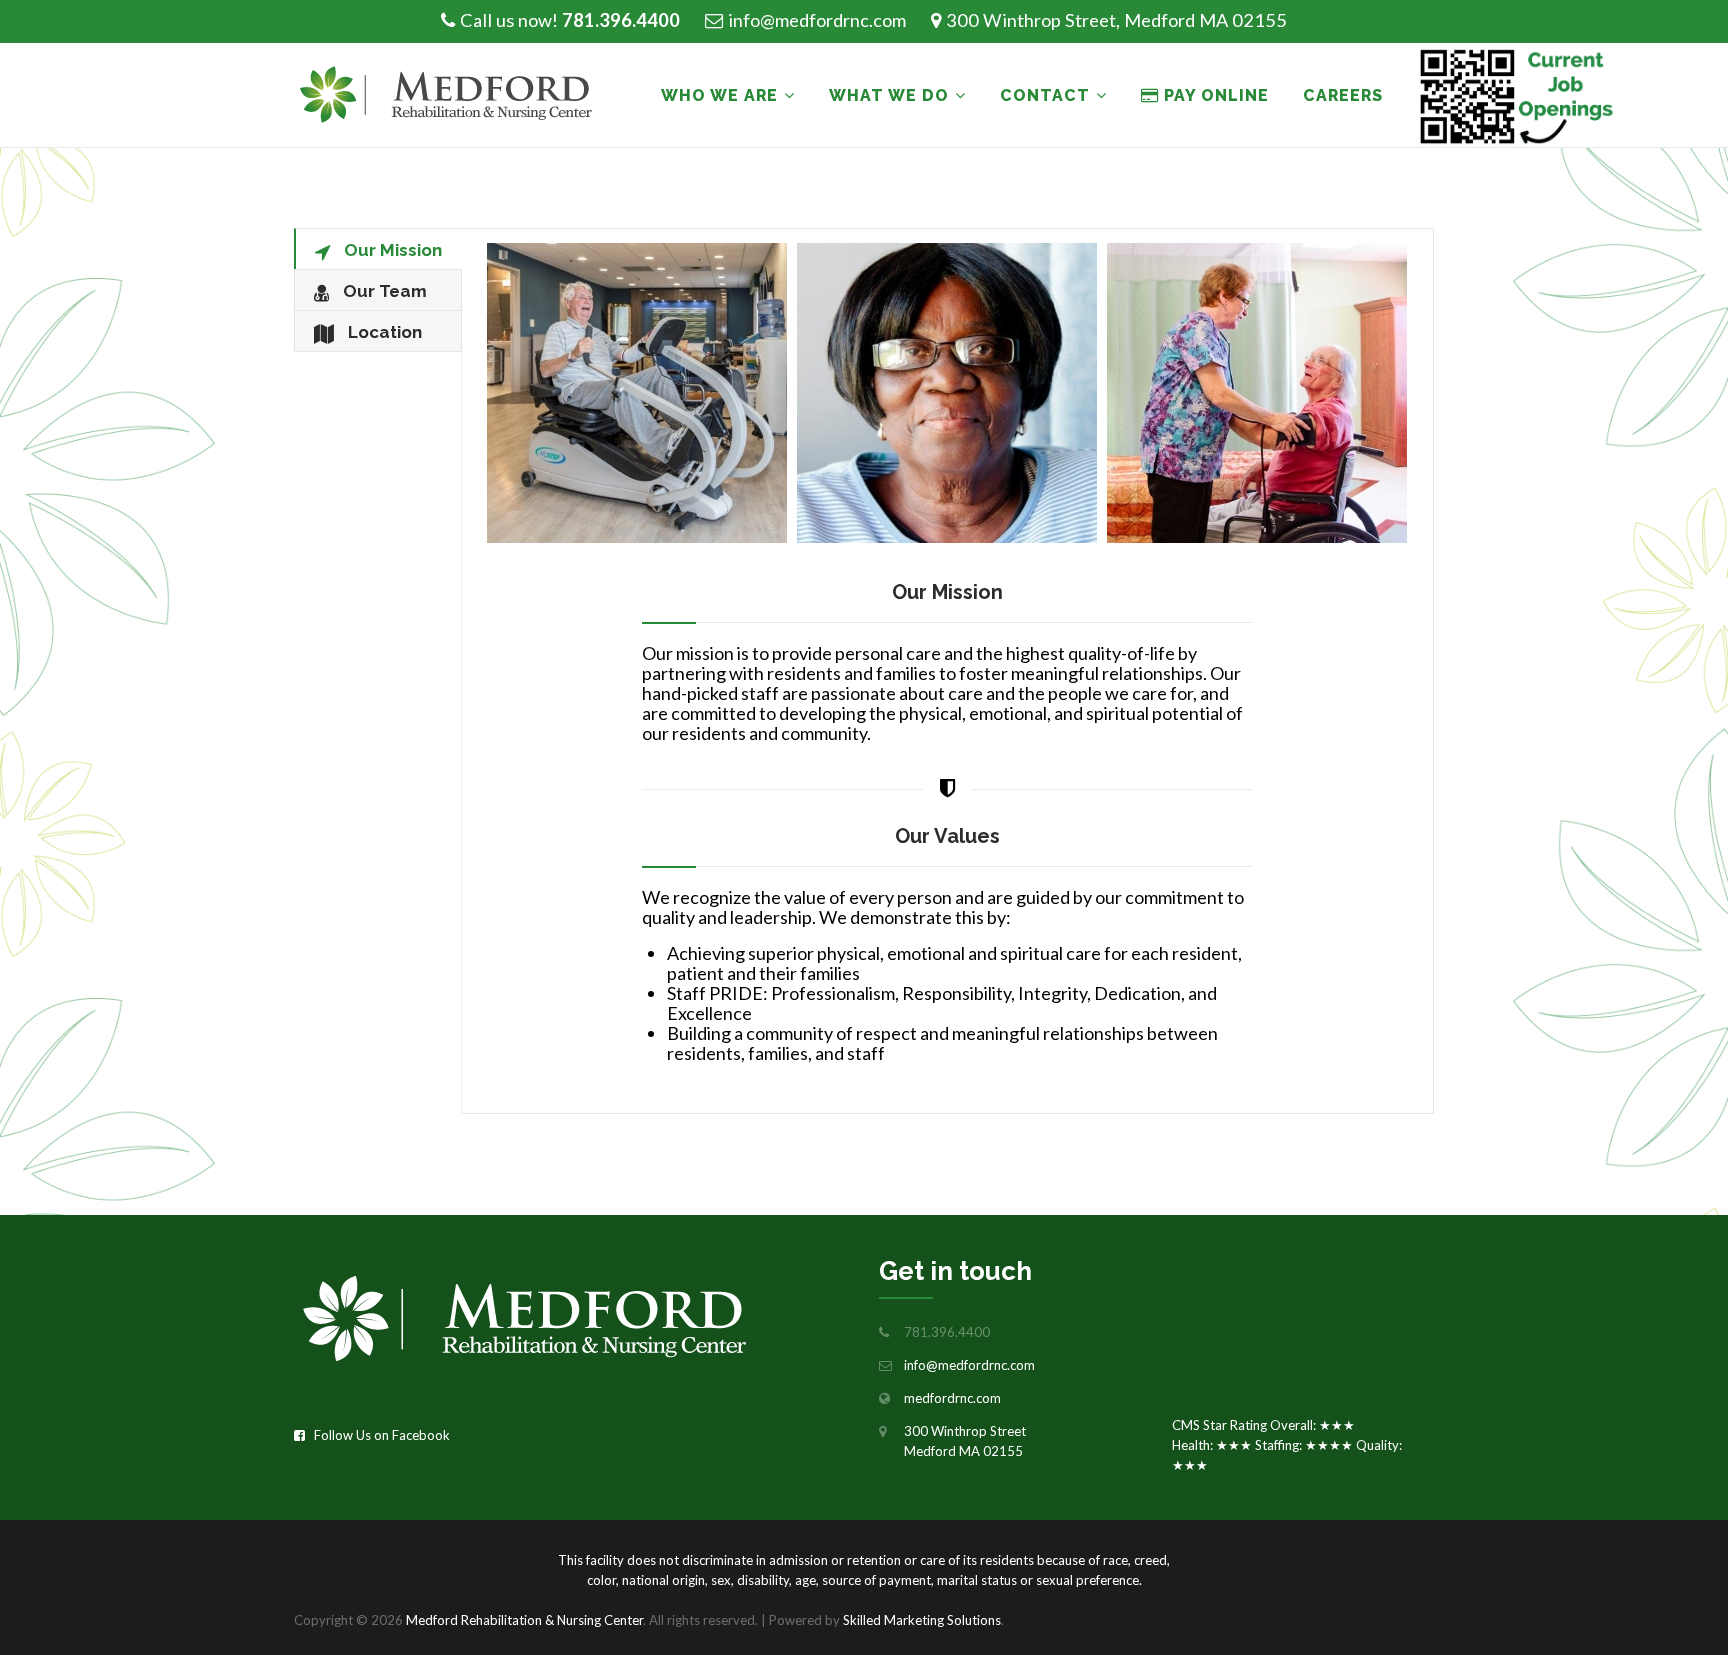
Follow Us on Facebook (377, 1435)
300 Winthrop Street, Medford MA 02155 (1116, 20)
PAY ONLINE (1214, 95)
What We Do (889, 95)
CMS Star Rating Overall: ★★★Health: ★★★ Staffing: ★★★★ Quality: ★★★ (1287, 1445)
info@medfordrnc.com (817, 20)
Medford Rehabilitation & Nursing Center (524, 1620)
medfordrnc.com (952, 1398)
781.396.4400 (621, 20)
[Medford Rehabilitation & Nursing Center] (455, 95)
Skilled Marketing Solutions (922, 1620)
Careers (1343, 95)
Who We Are (719, 95)
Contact (1045, 95)
